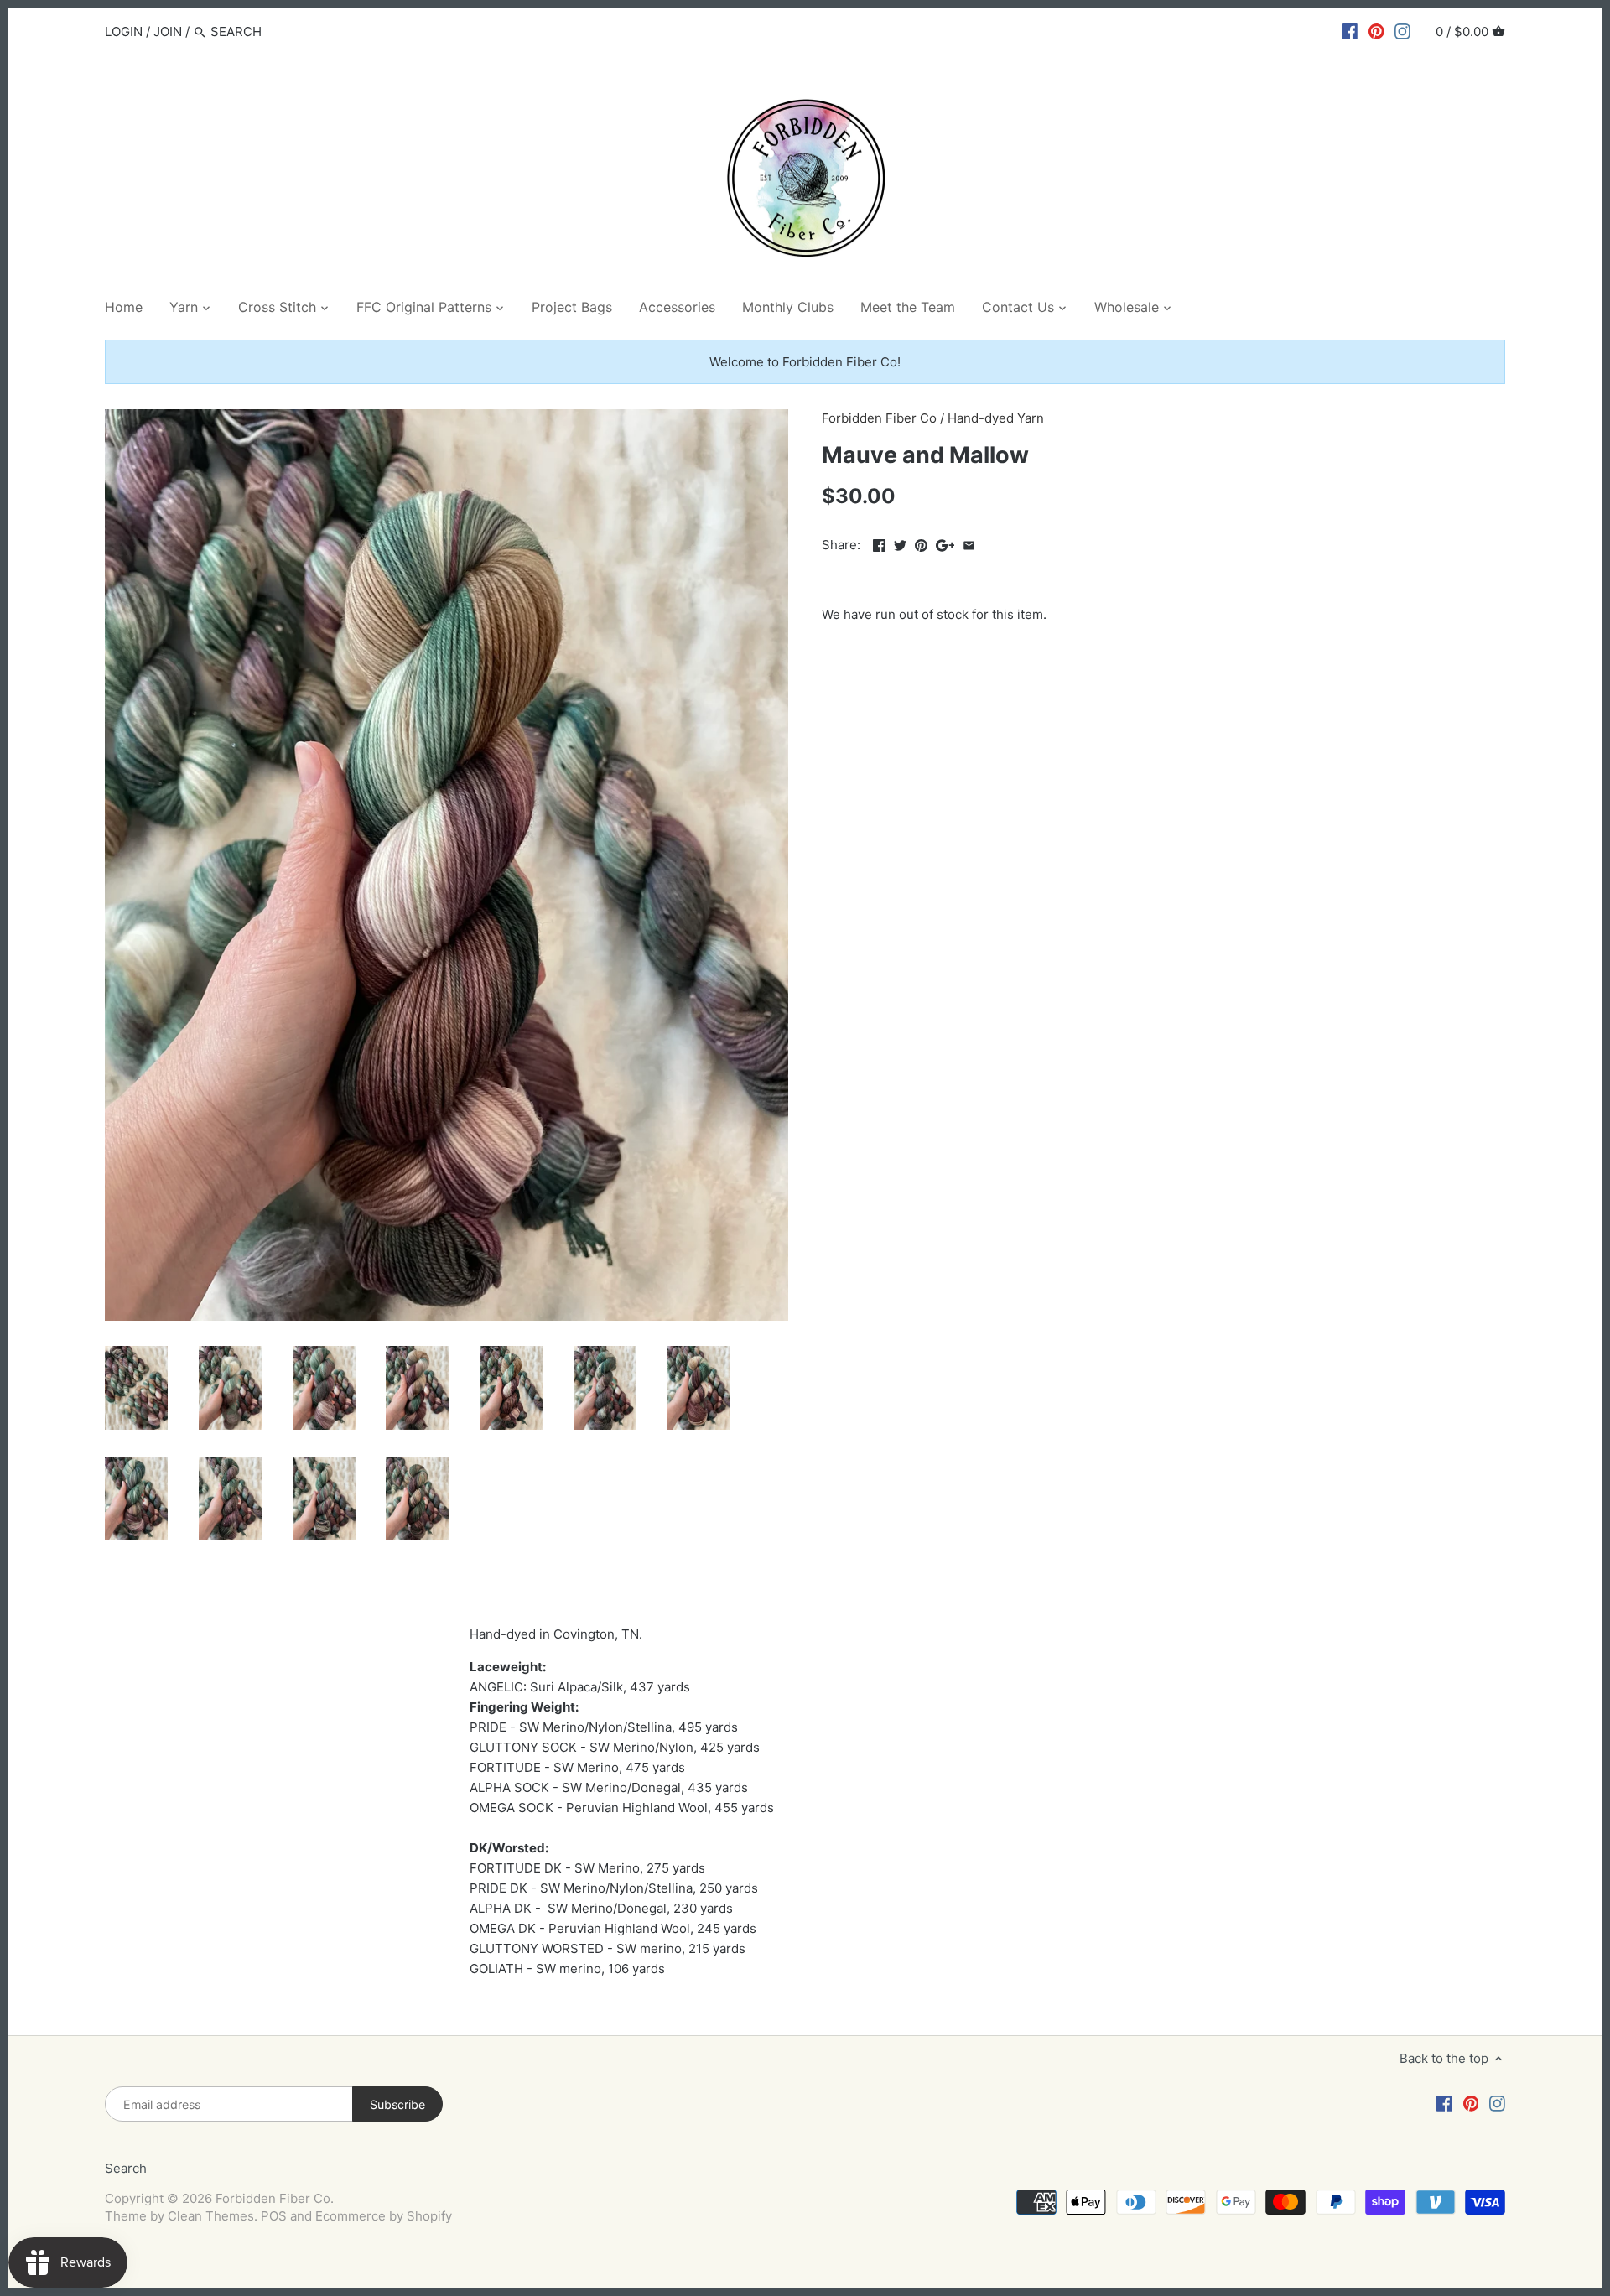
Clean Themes (211, 2216)
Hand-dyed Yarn (996, 418)
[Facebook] (1350, 31)
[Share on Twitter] (900, 543)
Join (168, 31)
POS (274, 2216)
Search (126, 2168)
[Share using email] (969, 543)
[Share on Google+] (945, 543)
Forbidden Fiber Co (879, 418)
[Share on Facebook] (879, 543)
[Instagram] (1402, 31)
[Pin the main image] (921, 543)
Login (124, 31)
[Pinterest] (1376, 31)
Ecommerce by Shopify (384, 2216)
